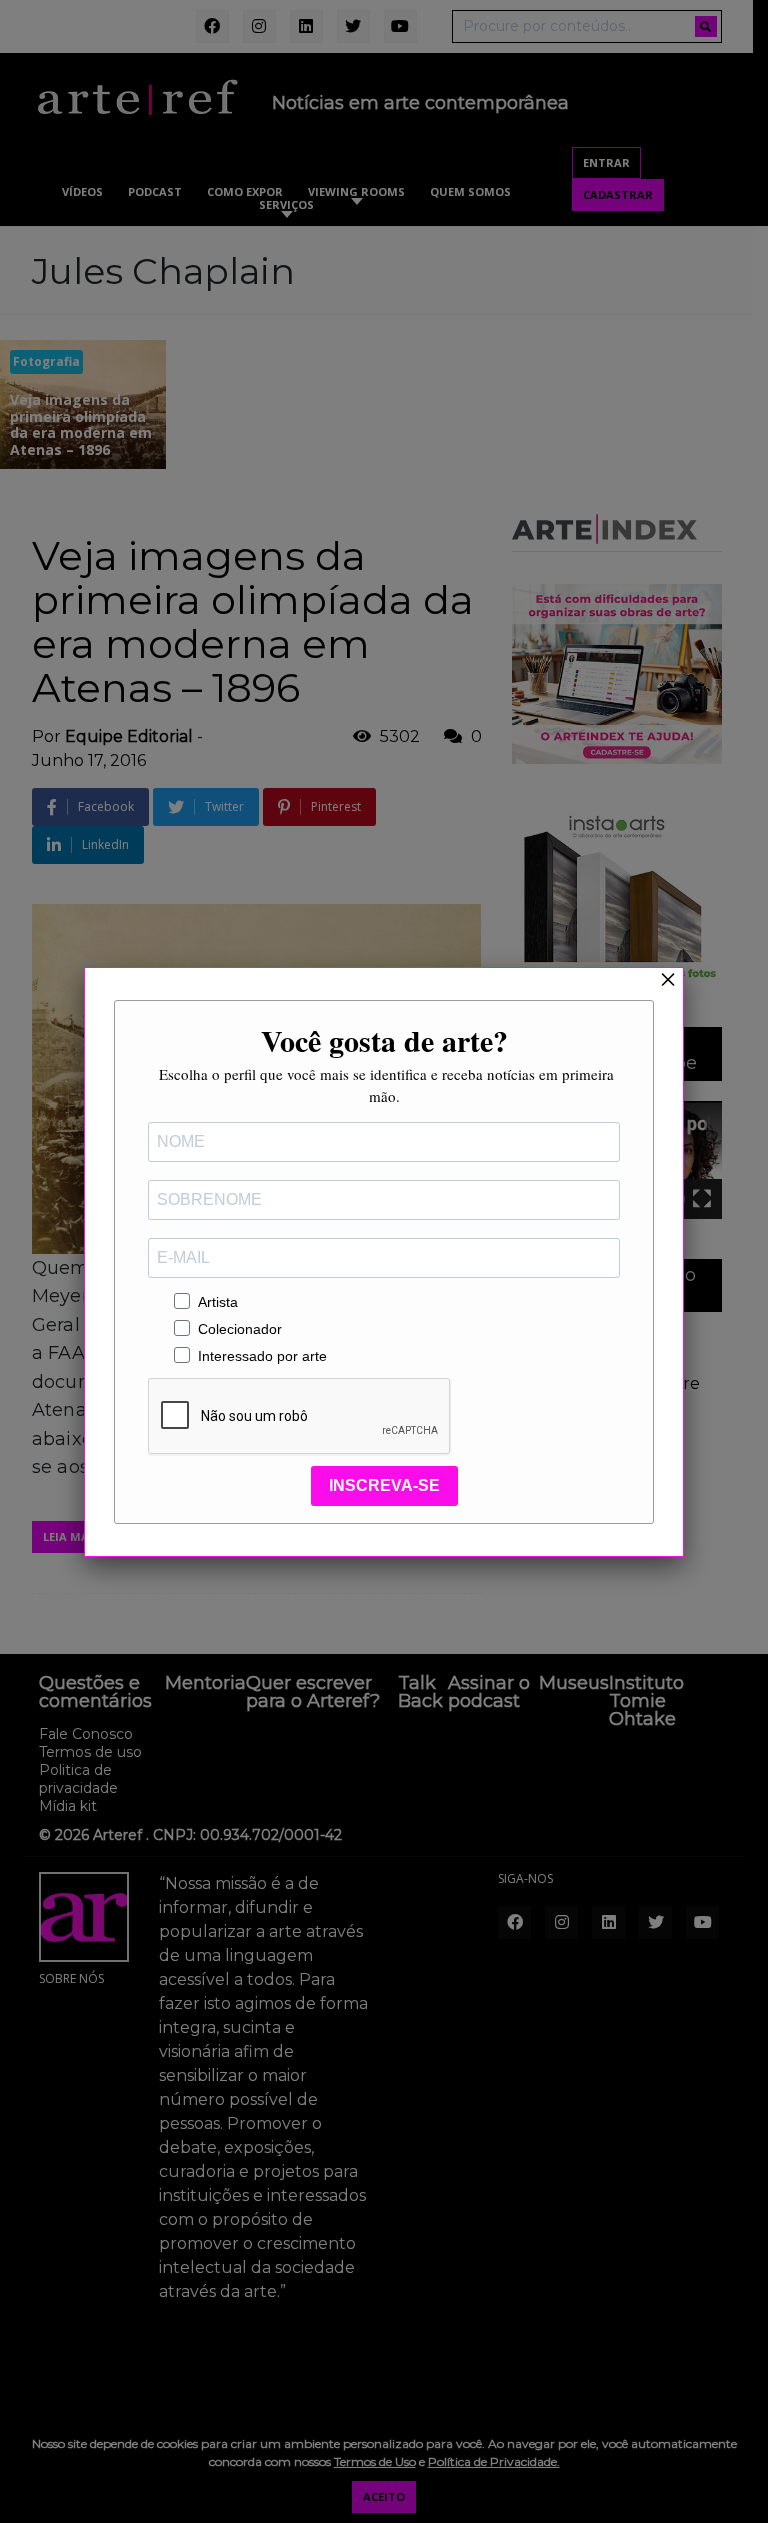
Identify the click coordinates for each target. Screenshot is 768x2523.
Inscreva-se (384, 1485)
